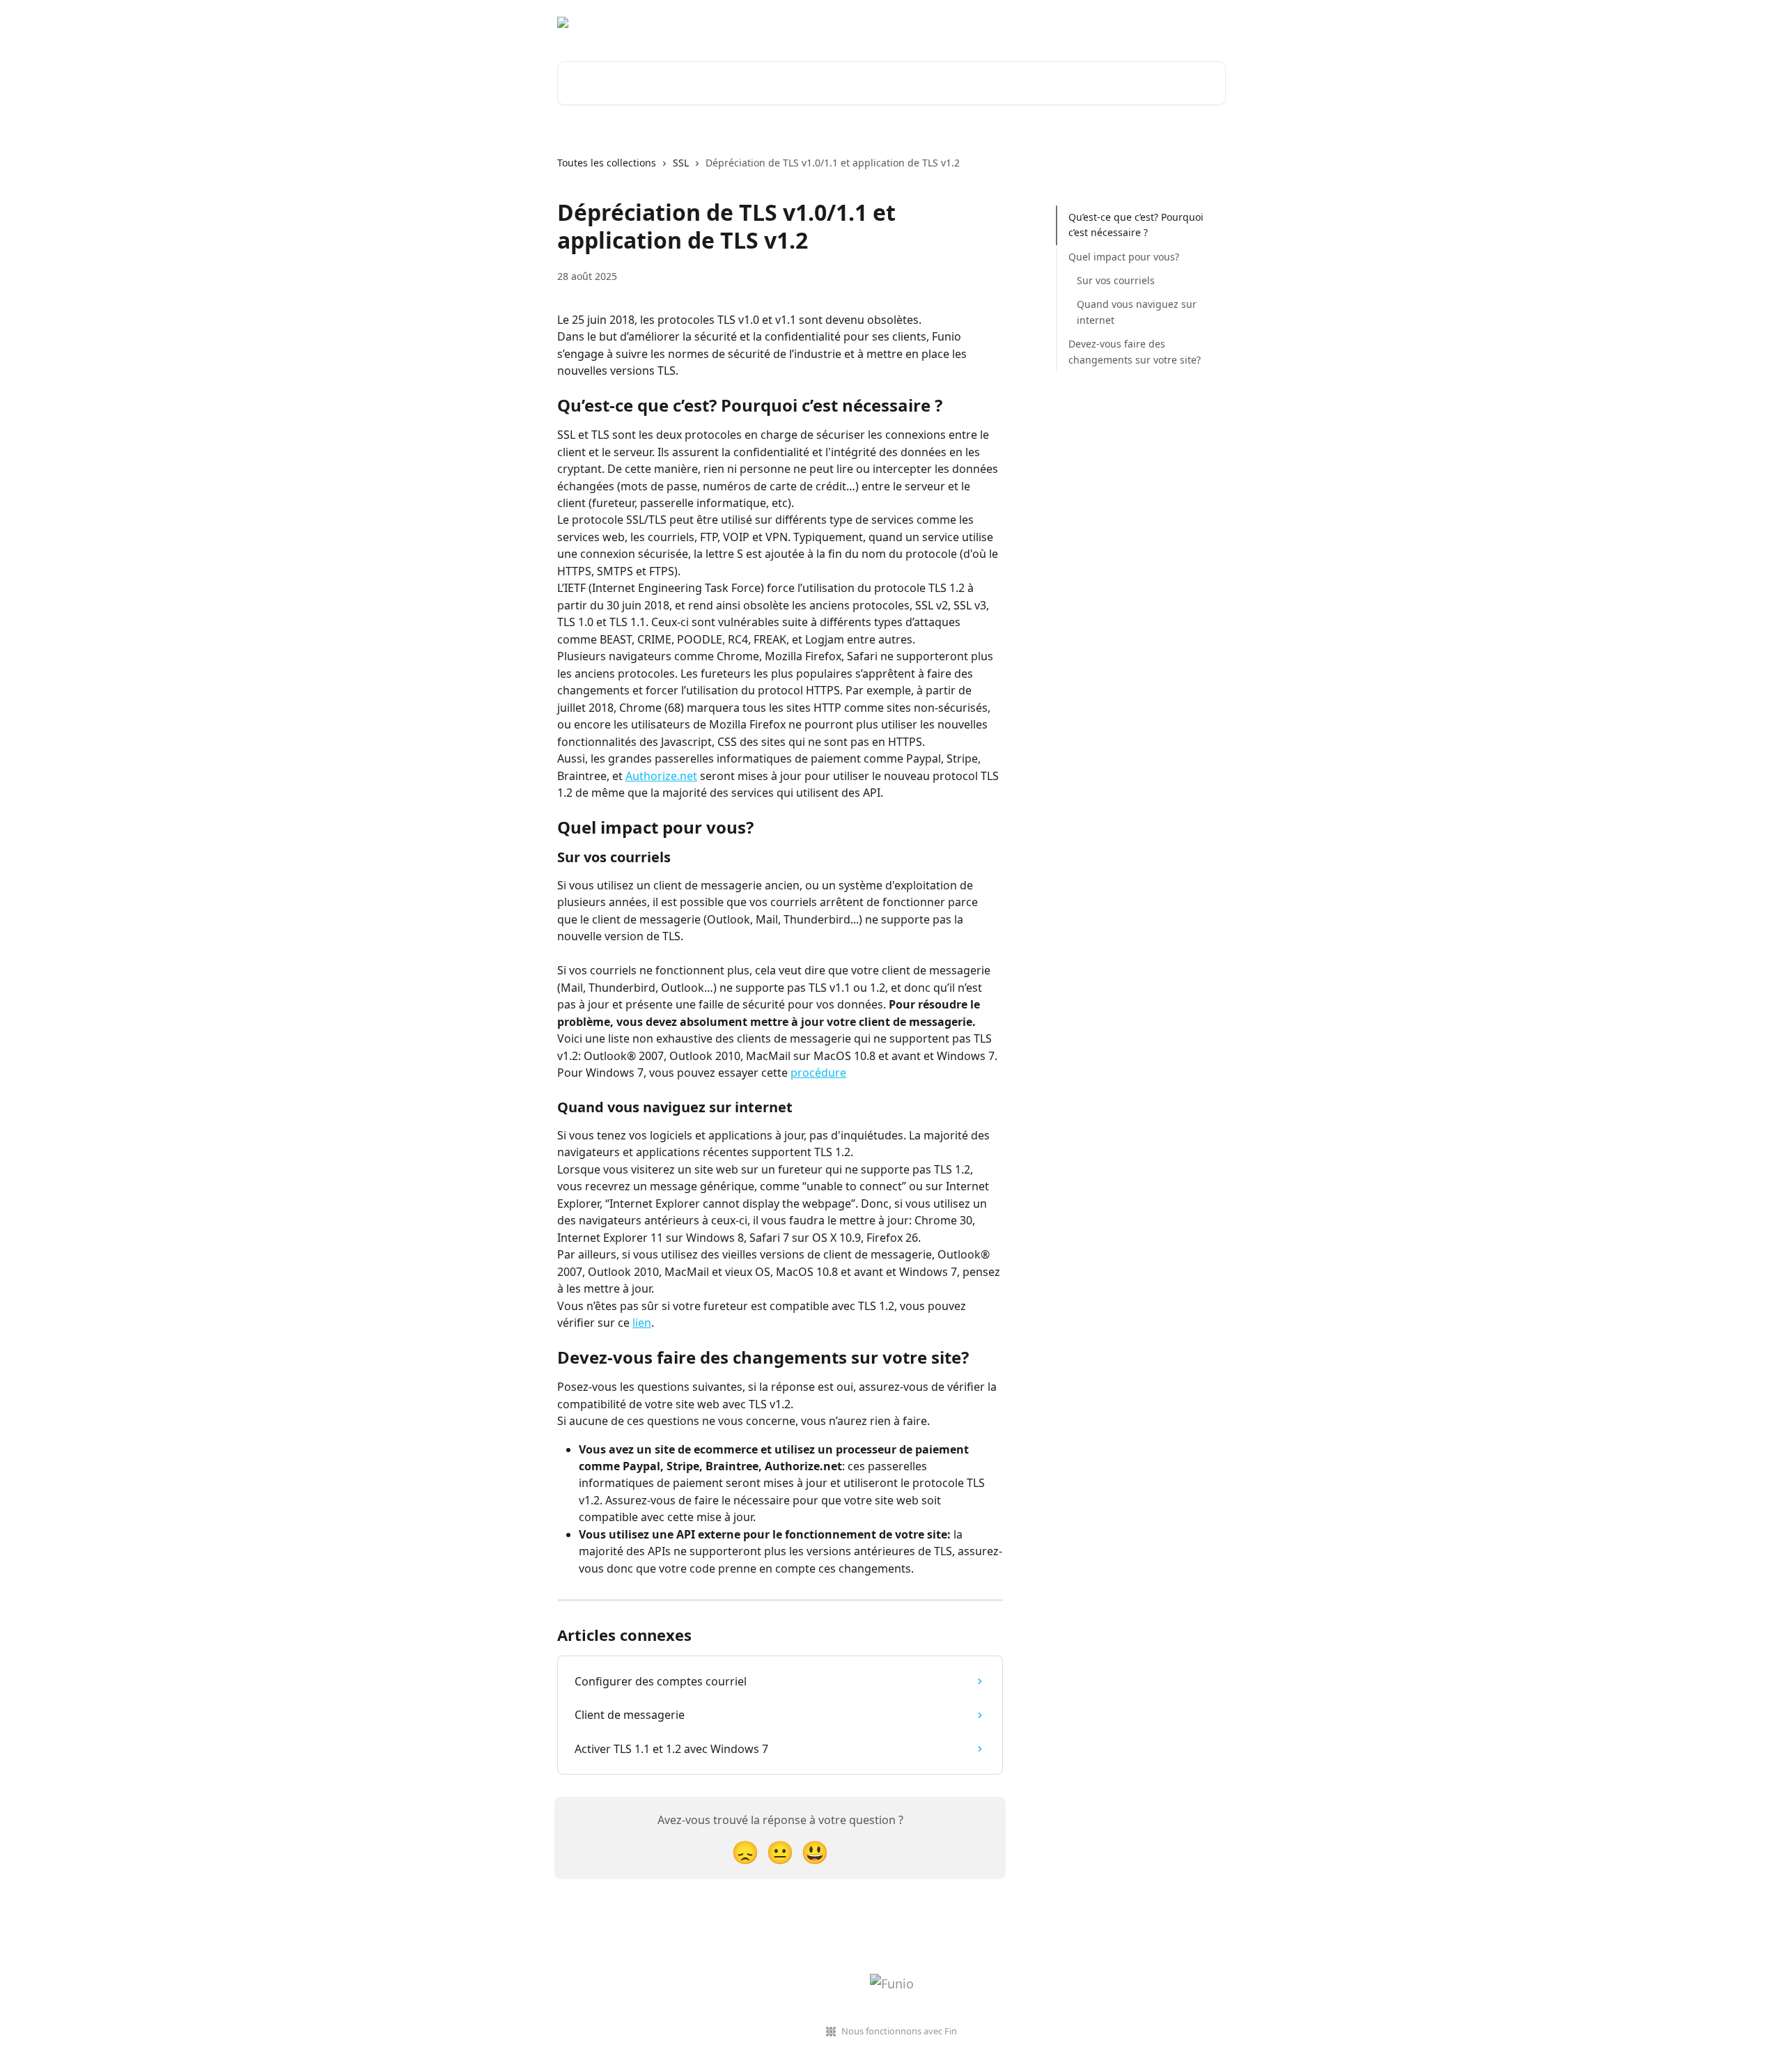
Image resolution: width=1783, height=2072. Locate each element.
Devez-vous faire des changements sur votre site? (1135, 351)
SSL (681, 163)
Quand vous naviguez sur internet (1137, 312)
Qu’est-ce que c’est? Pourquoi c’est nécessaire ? (1136, 225)
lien (642, 1323)
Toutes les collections (607, 163)
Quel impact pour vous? (1124, 257)
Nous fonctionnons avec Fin (899, 2031)
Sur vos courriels (1116, 280)
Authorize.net (661, 776)
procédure (818, 1073)
